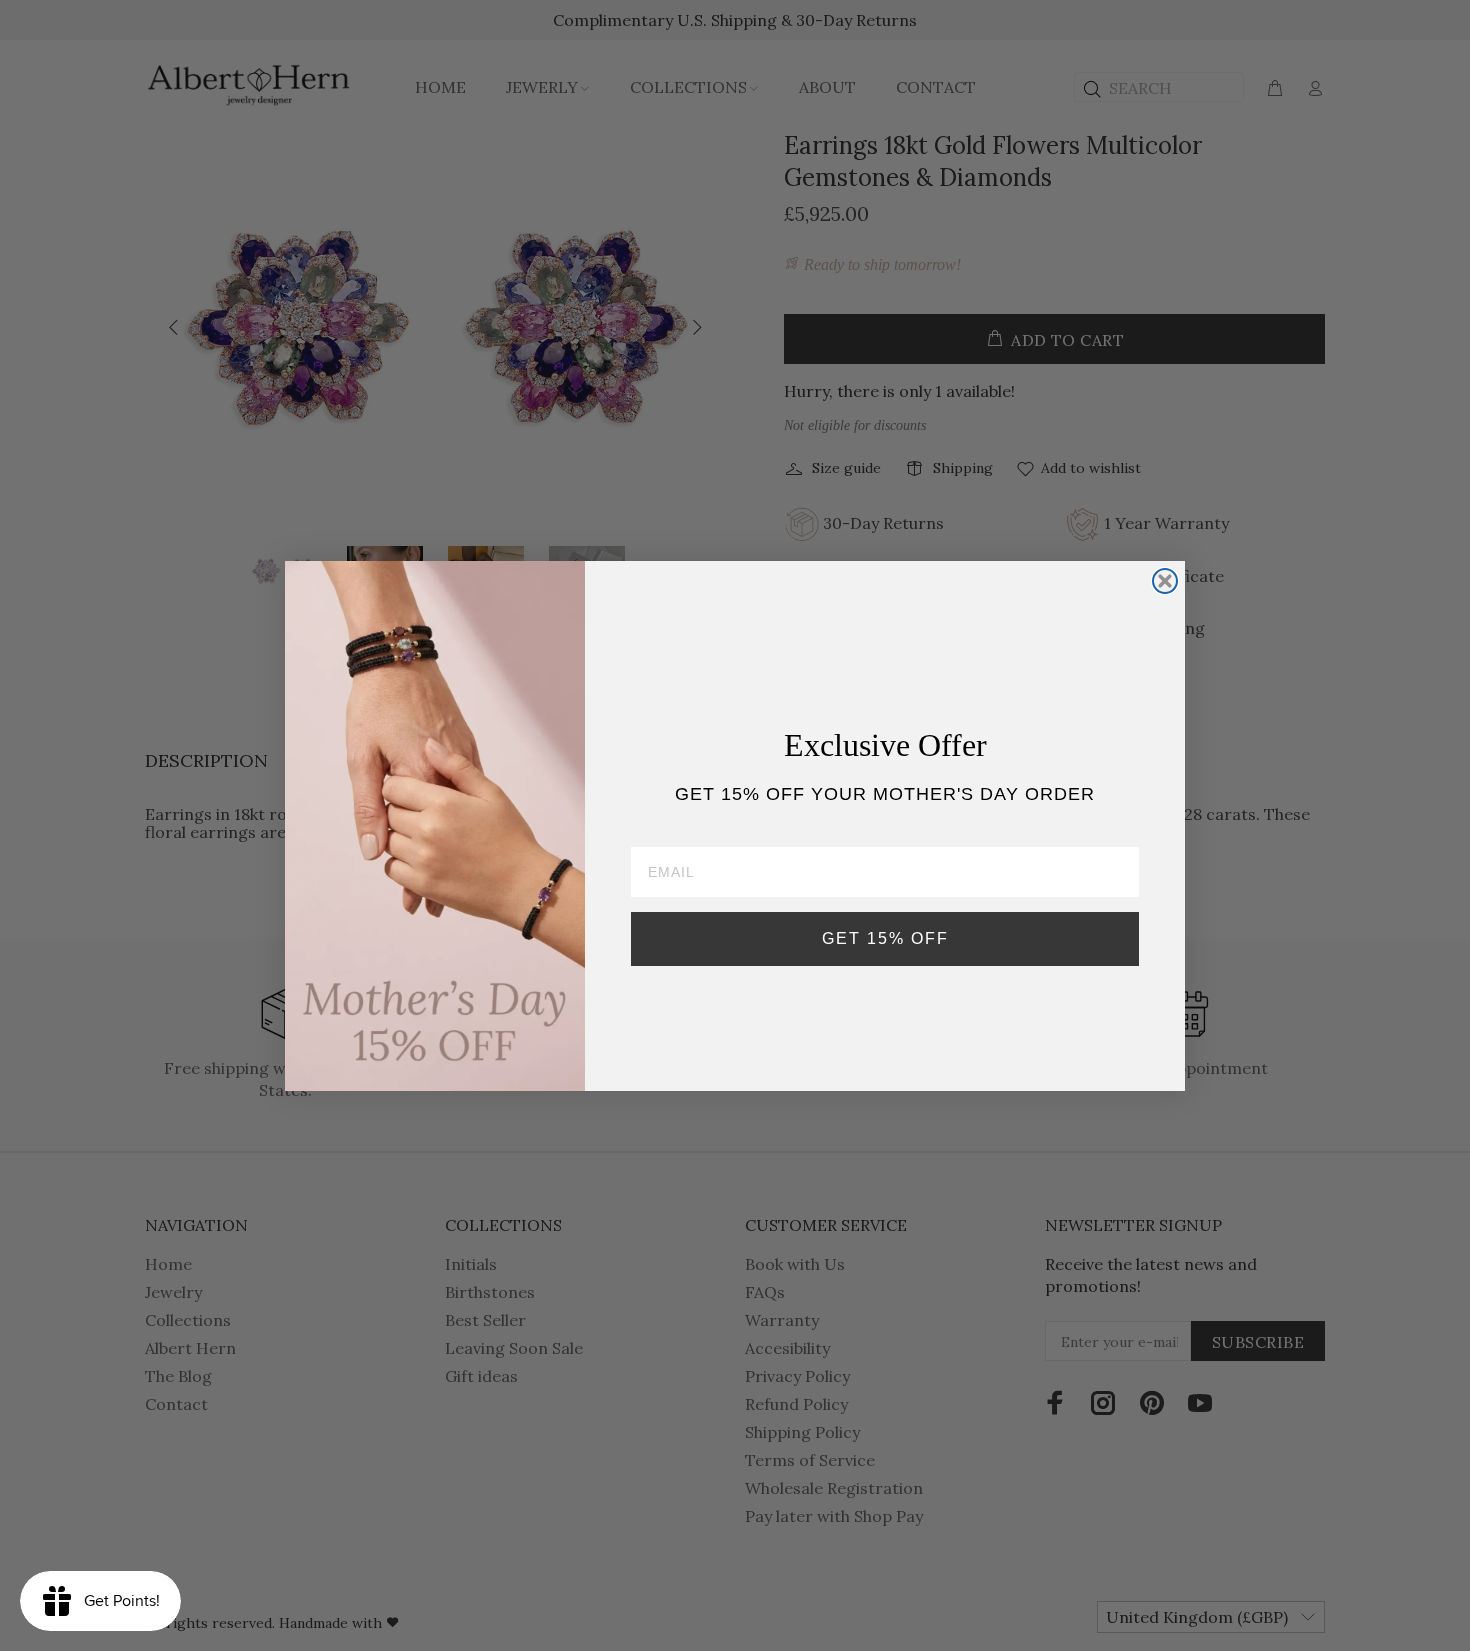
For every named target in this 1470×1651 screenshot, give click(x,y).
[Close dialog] (1165, 581)
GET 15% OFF (885, 938)
